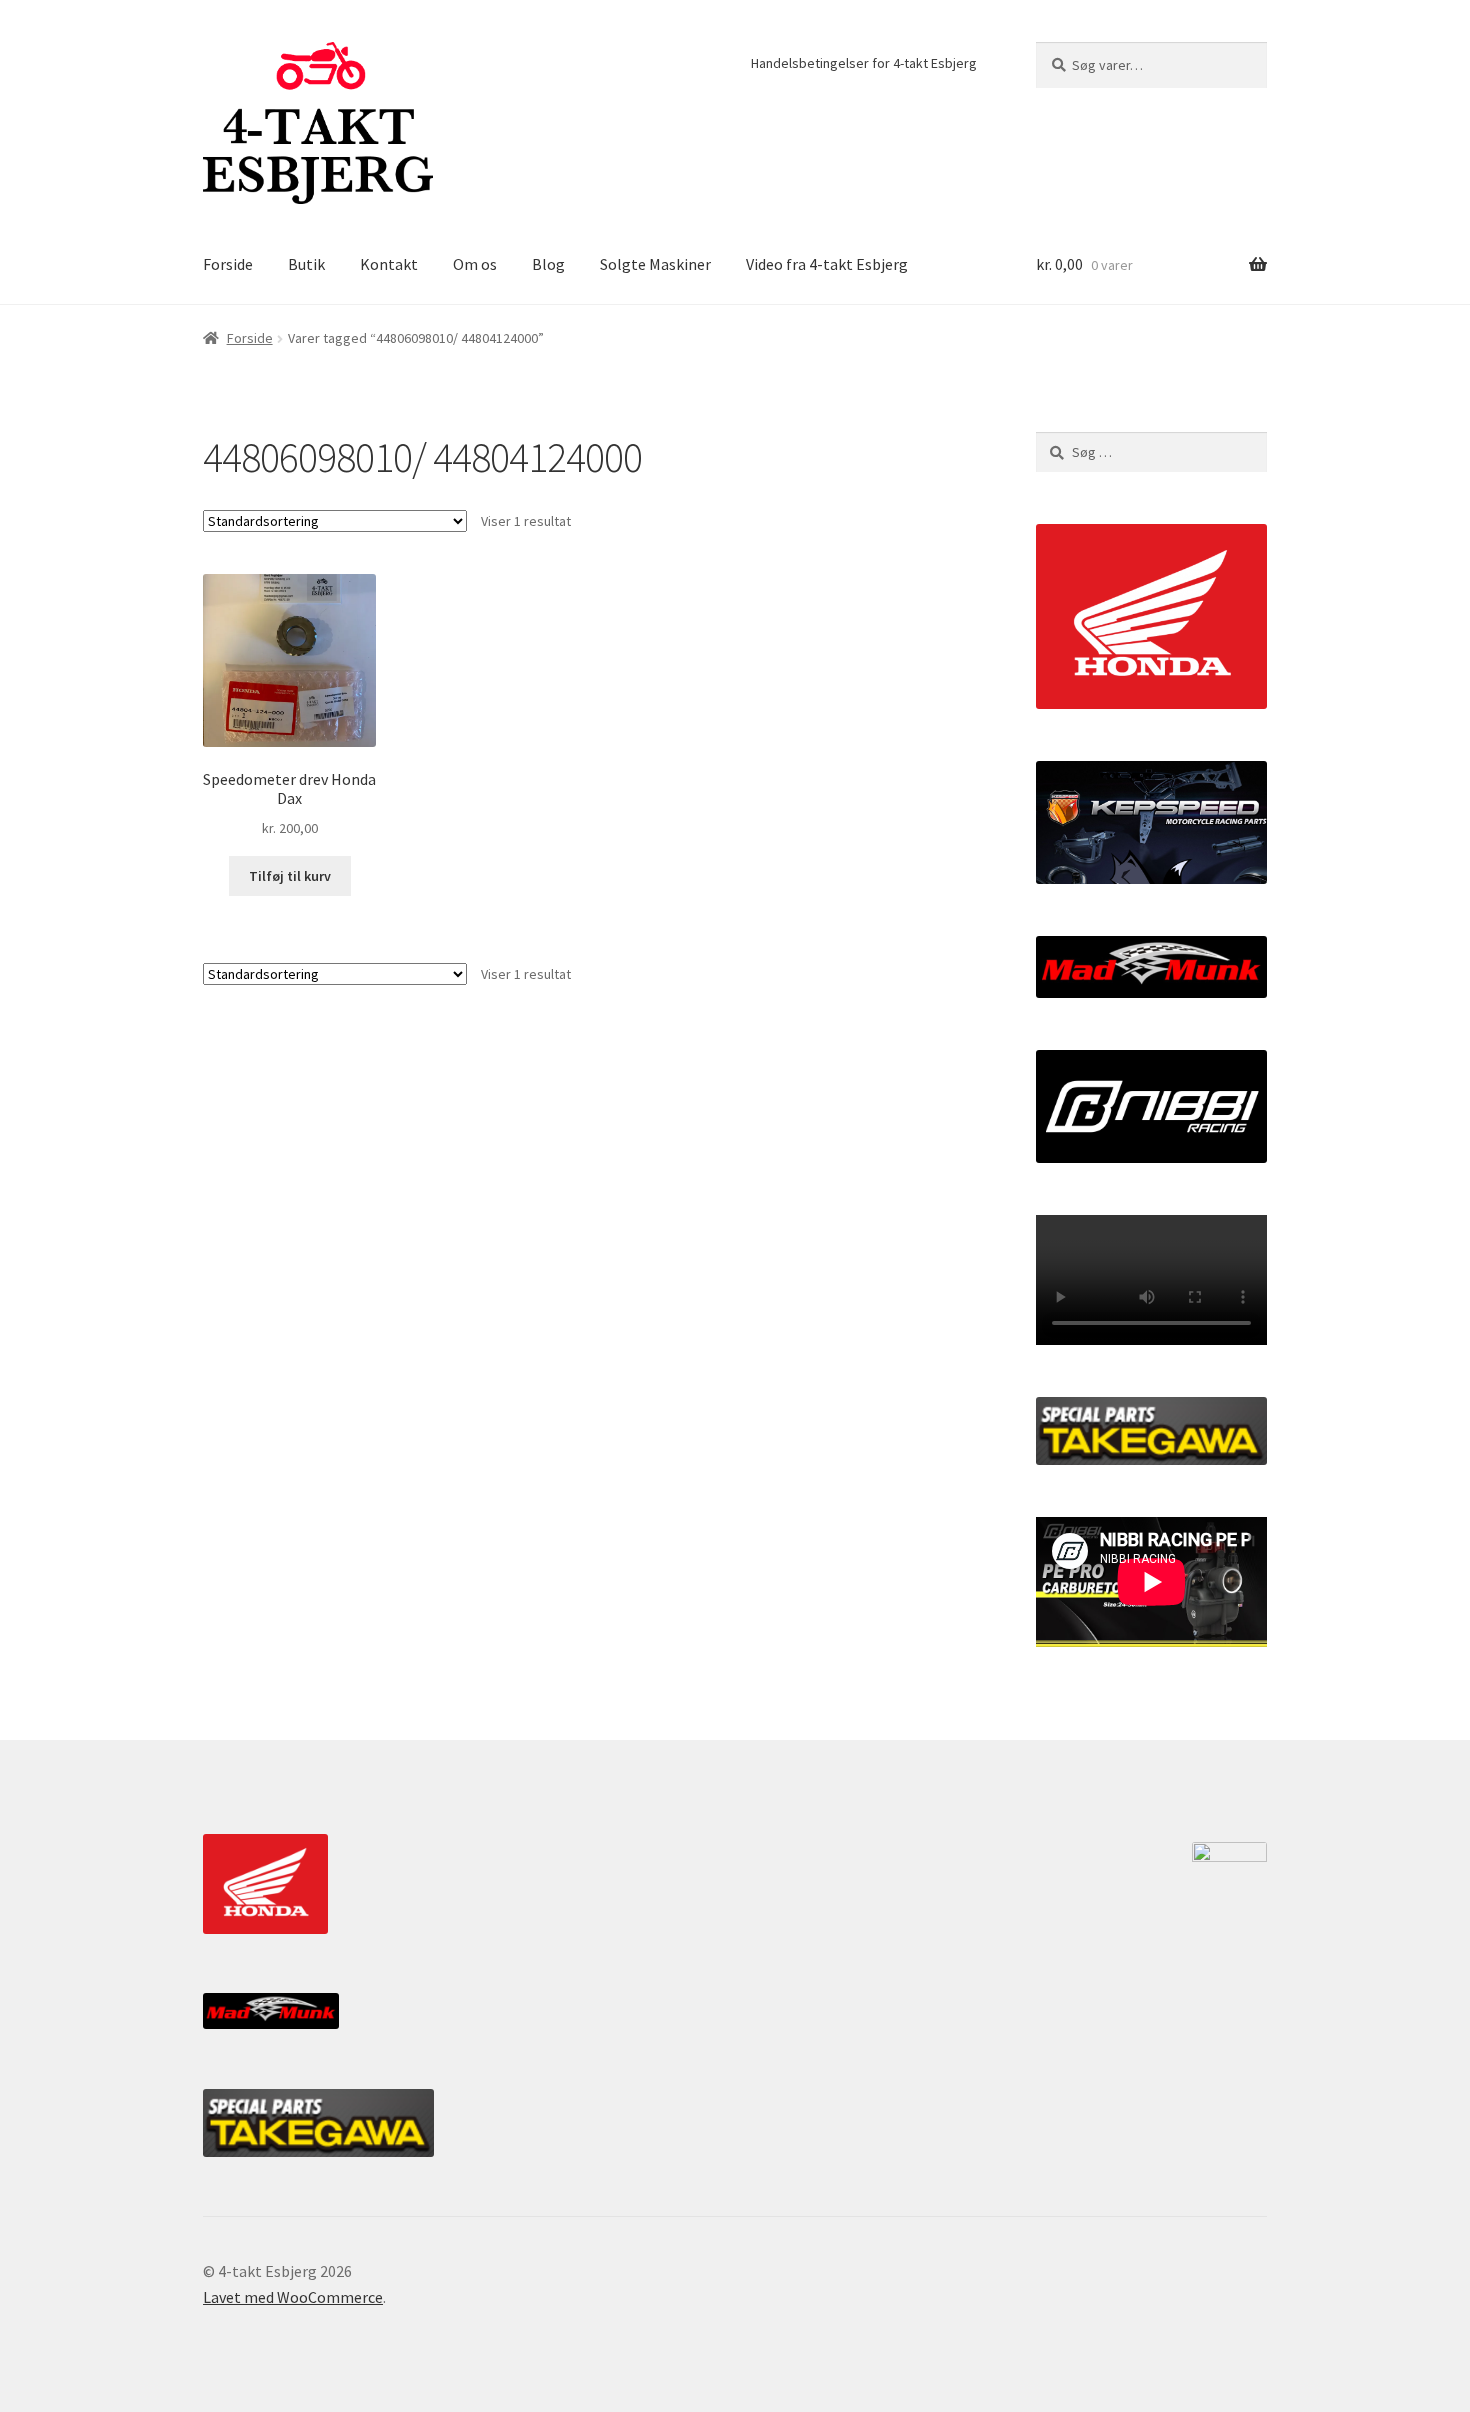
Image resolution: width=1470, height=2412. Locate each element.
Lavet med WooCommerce (293, 2297)
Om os (475, 264)
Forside (228, 264)
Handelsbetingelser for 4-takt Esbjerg (864, 63)
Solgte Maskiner (655, 264)
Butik (306, 264)
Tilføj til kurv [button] (290, 876)
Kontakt (389, 264)
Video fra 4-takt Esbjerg (827, 264)
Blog (548, 264)
